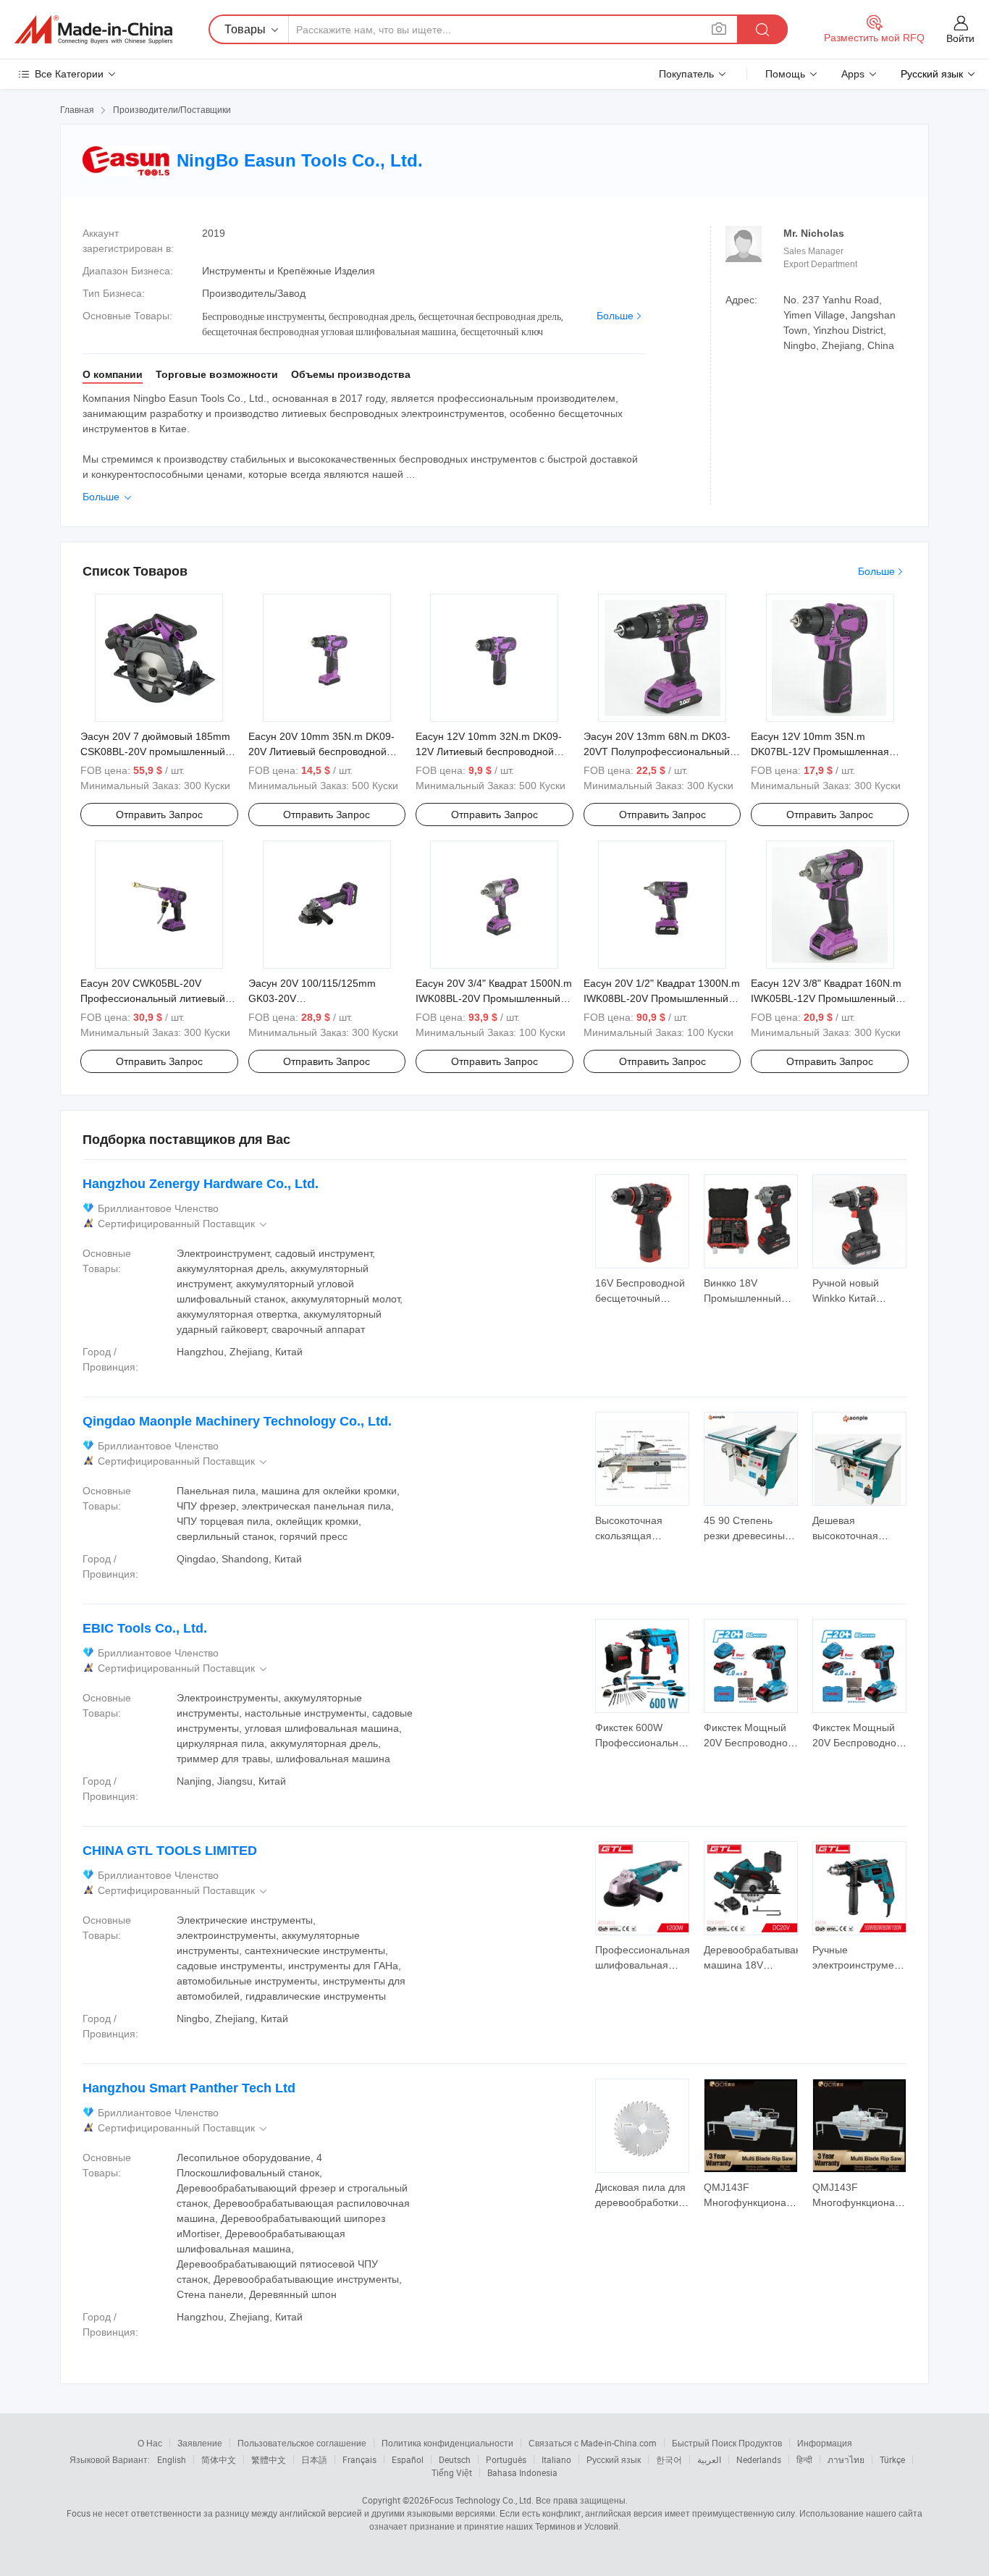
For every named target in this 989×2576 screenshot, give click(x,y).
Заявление (200, 2443)
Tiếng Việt (452, 2472)
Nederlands (759, 2459)
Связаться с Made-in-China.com (593, 2443)
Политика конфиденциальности (447, 2443)
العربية (709, 2459)
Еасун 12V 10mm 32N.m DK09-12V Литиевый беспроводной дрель (489, 752)
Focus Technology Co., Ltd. (481, 2500)
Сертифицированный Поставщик (184, 1224)
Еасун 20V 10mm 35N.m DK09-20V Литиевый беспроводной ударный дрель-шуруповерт (321, 752)
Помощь (785, 74)
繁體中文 (269, 2459)
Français (359, 2459)
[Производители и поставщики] (93, 30)
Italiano (556, 2459)
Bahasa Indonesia (522, 2472)
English (172, 2459)
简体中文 (219, 2459)
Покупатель (686, 74)
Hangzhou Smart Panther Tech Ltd (189, 2088)
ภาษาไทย (846, 2459)
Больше (615, 316)
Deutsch (455, 2459)
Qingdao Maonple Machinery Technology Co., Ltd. (237, 1421)
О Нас (150, 2443)
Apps (853, 74)
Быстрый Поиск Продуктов (727, 2443)
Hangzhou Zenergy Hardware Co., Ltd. (201, 1184)
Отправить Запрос (159, 815)
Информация (825, 2443)
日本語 (314, 2459)
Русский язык (614, 2459)
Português (506, 2459)
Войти (960, 38)
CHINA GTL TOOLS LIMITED (170, 1851)
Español (408, 2459)
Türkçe (892, 2459)
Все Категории (69, 74)
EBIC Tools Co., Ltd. (145, 1628)
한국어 (669, 2459)
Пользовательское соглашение (302, 2443)
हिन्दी (804, 2459)
